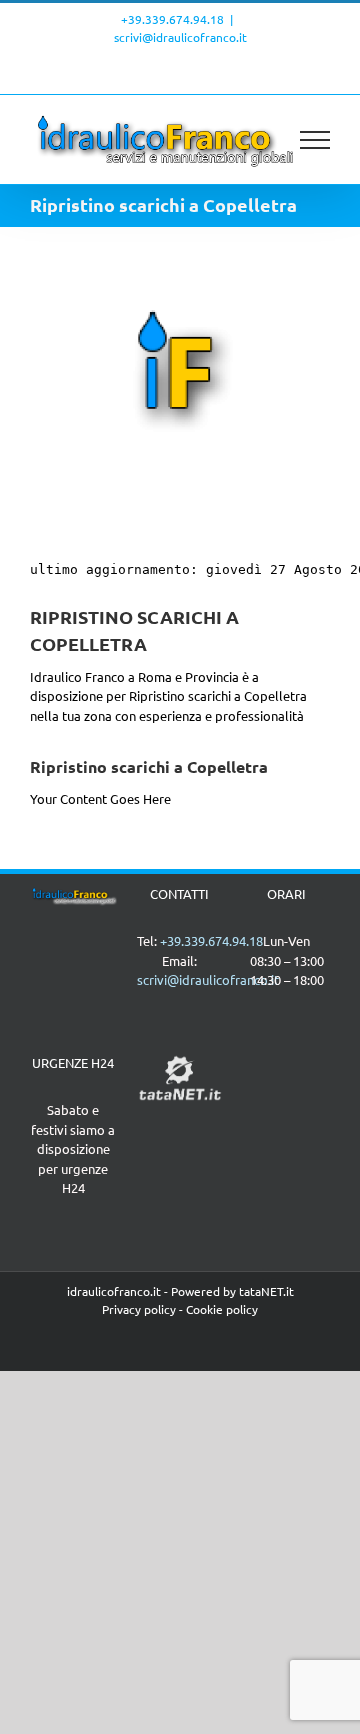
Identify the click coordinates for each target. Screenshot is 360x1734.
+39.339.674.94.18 (172, 19)
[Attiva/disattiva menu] (315, 140)
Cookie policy (222, 1309)
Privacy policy (139, 1309)
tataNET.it (266, 1291)
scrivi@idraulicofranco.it (180, 37)
